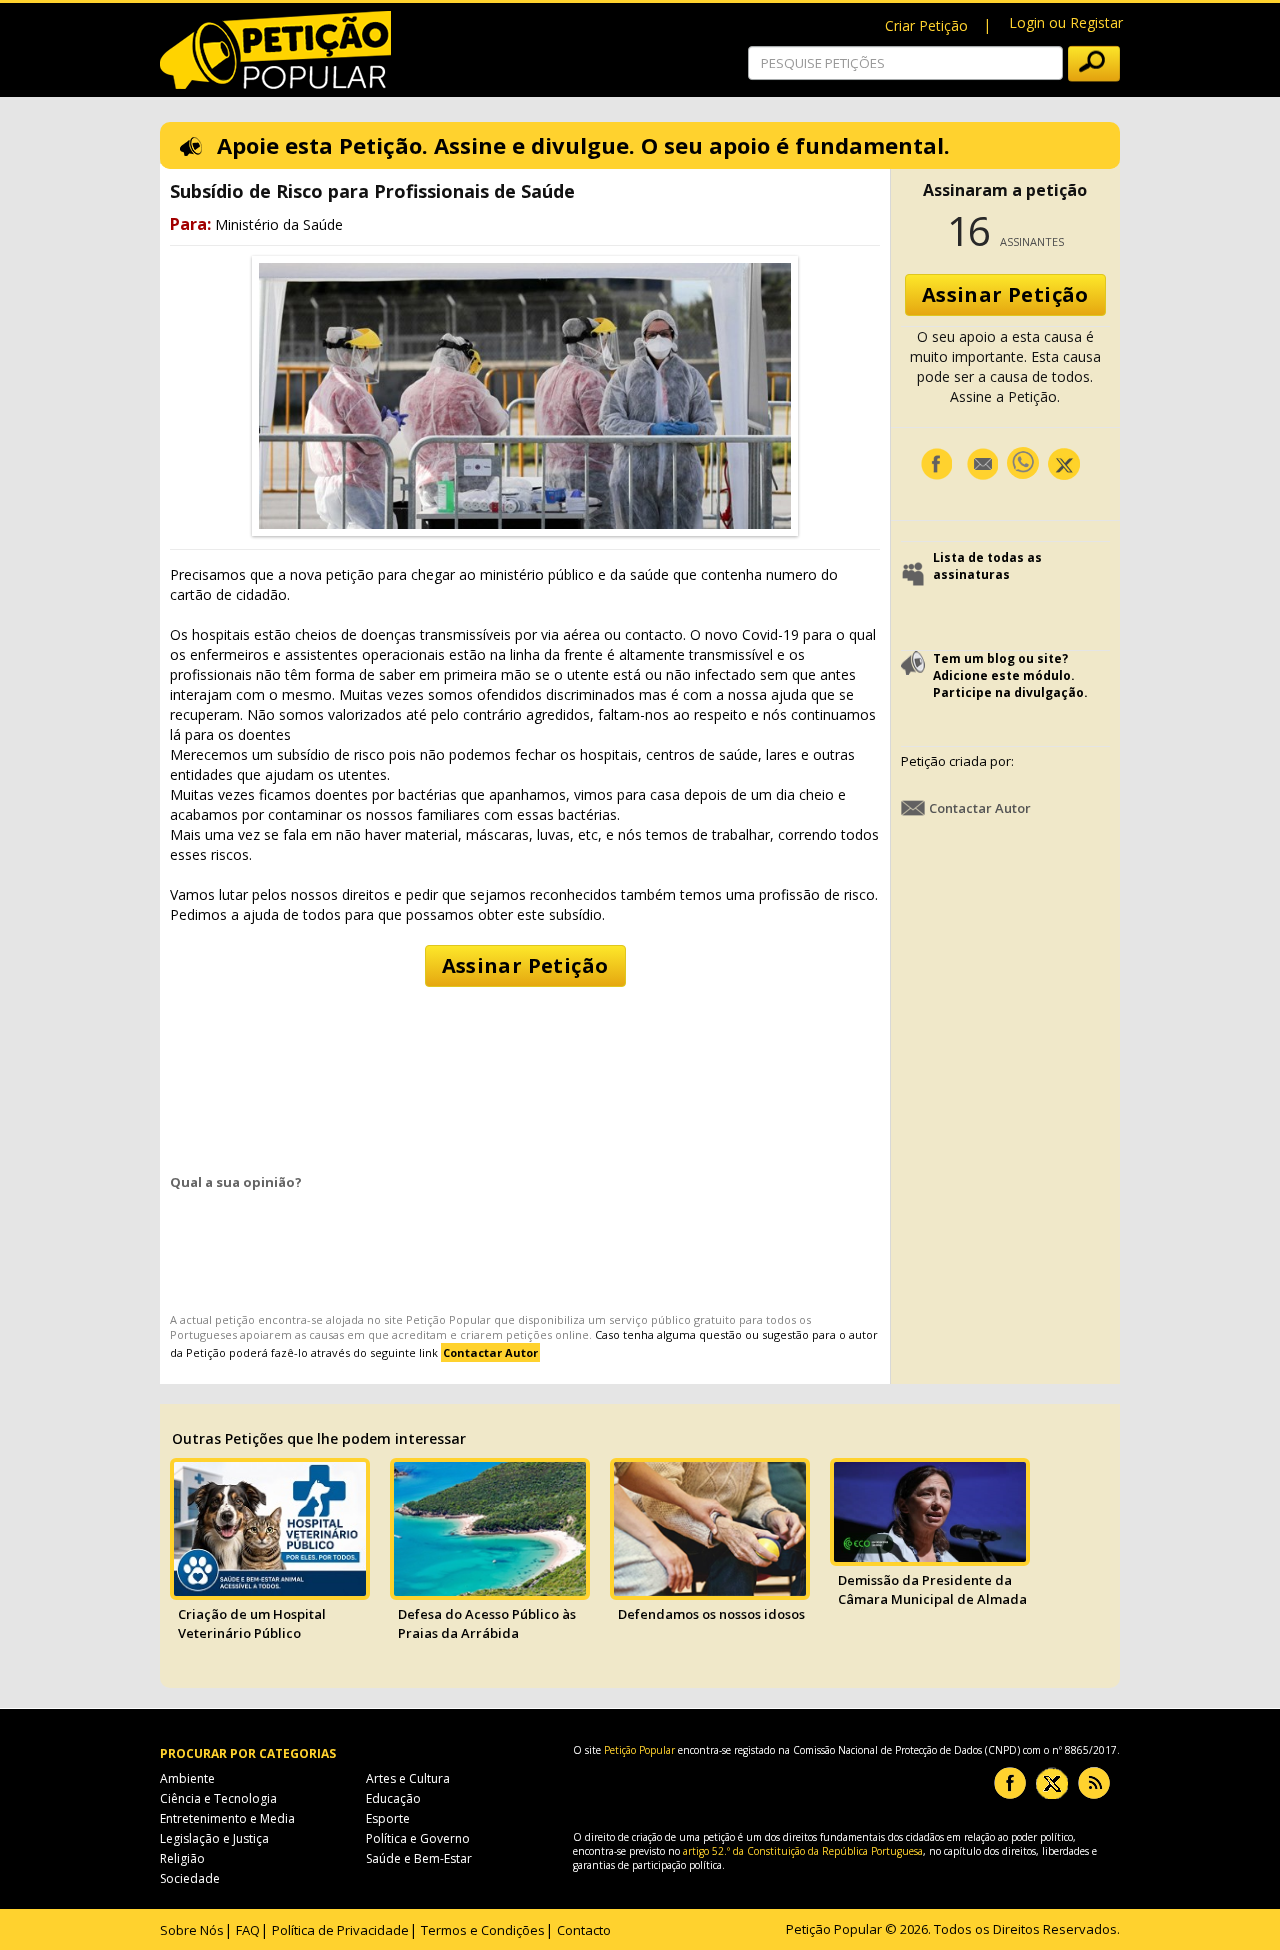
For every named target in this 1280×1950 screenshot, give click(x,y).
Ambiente (187, 1778)
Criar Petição (926, 25)
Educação (393, 1798)
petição (235, 1319)
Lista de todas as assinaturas (987, 566)
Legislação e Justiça (214, 1838)
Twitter (1052, 1783)
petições (529, 1334)
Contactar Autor (980, 808)
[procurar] (1094, 64)
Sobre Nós (192, 1930)
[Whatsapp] (1023, 462)
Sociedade (190, 1878)
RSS (1094, 1783)
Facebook (936, 464)
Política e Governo (418, 1838)
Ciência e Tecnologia (218, 1798)
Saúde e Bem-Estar (419, 1858)
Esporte (388, 1818)
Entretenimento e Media (227, 1818)
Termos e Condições (483, 1930)
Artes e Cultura (408, 1778)
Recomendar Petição (982, 464)
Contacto (584, 1930)
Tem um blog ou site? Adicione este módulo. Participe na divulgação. (1010, 675)
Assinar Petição (525, 965)
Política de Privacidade (340, 1930)
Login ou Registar (1066, 22)
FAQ (248, 1930)
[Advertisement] (525, 1072)
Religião (182, 1858)
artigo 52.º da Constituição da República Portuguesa (803, 1851)
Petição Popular (448, 1319)
